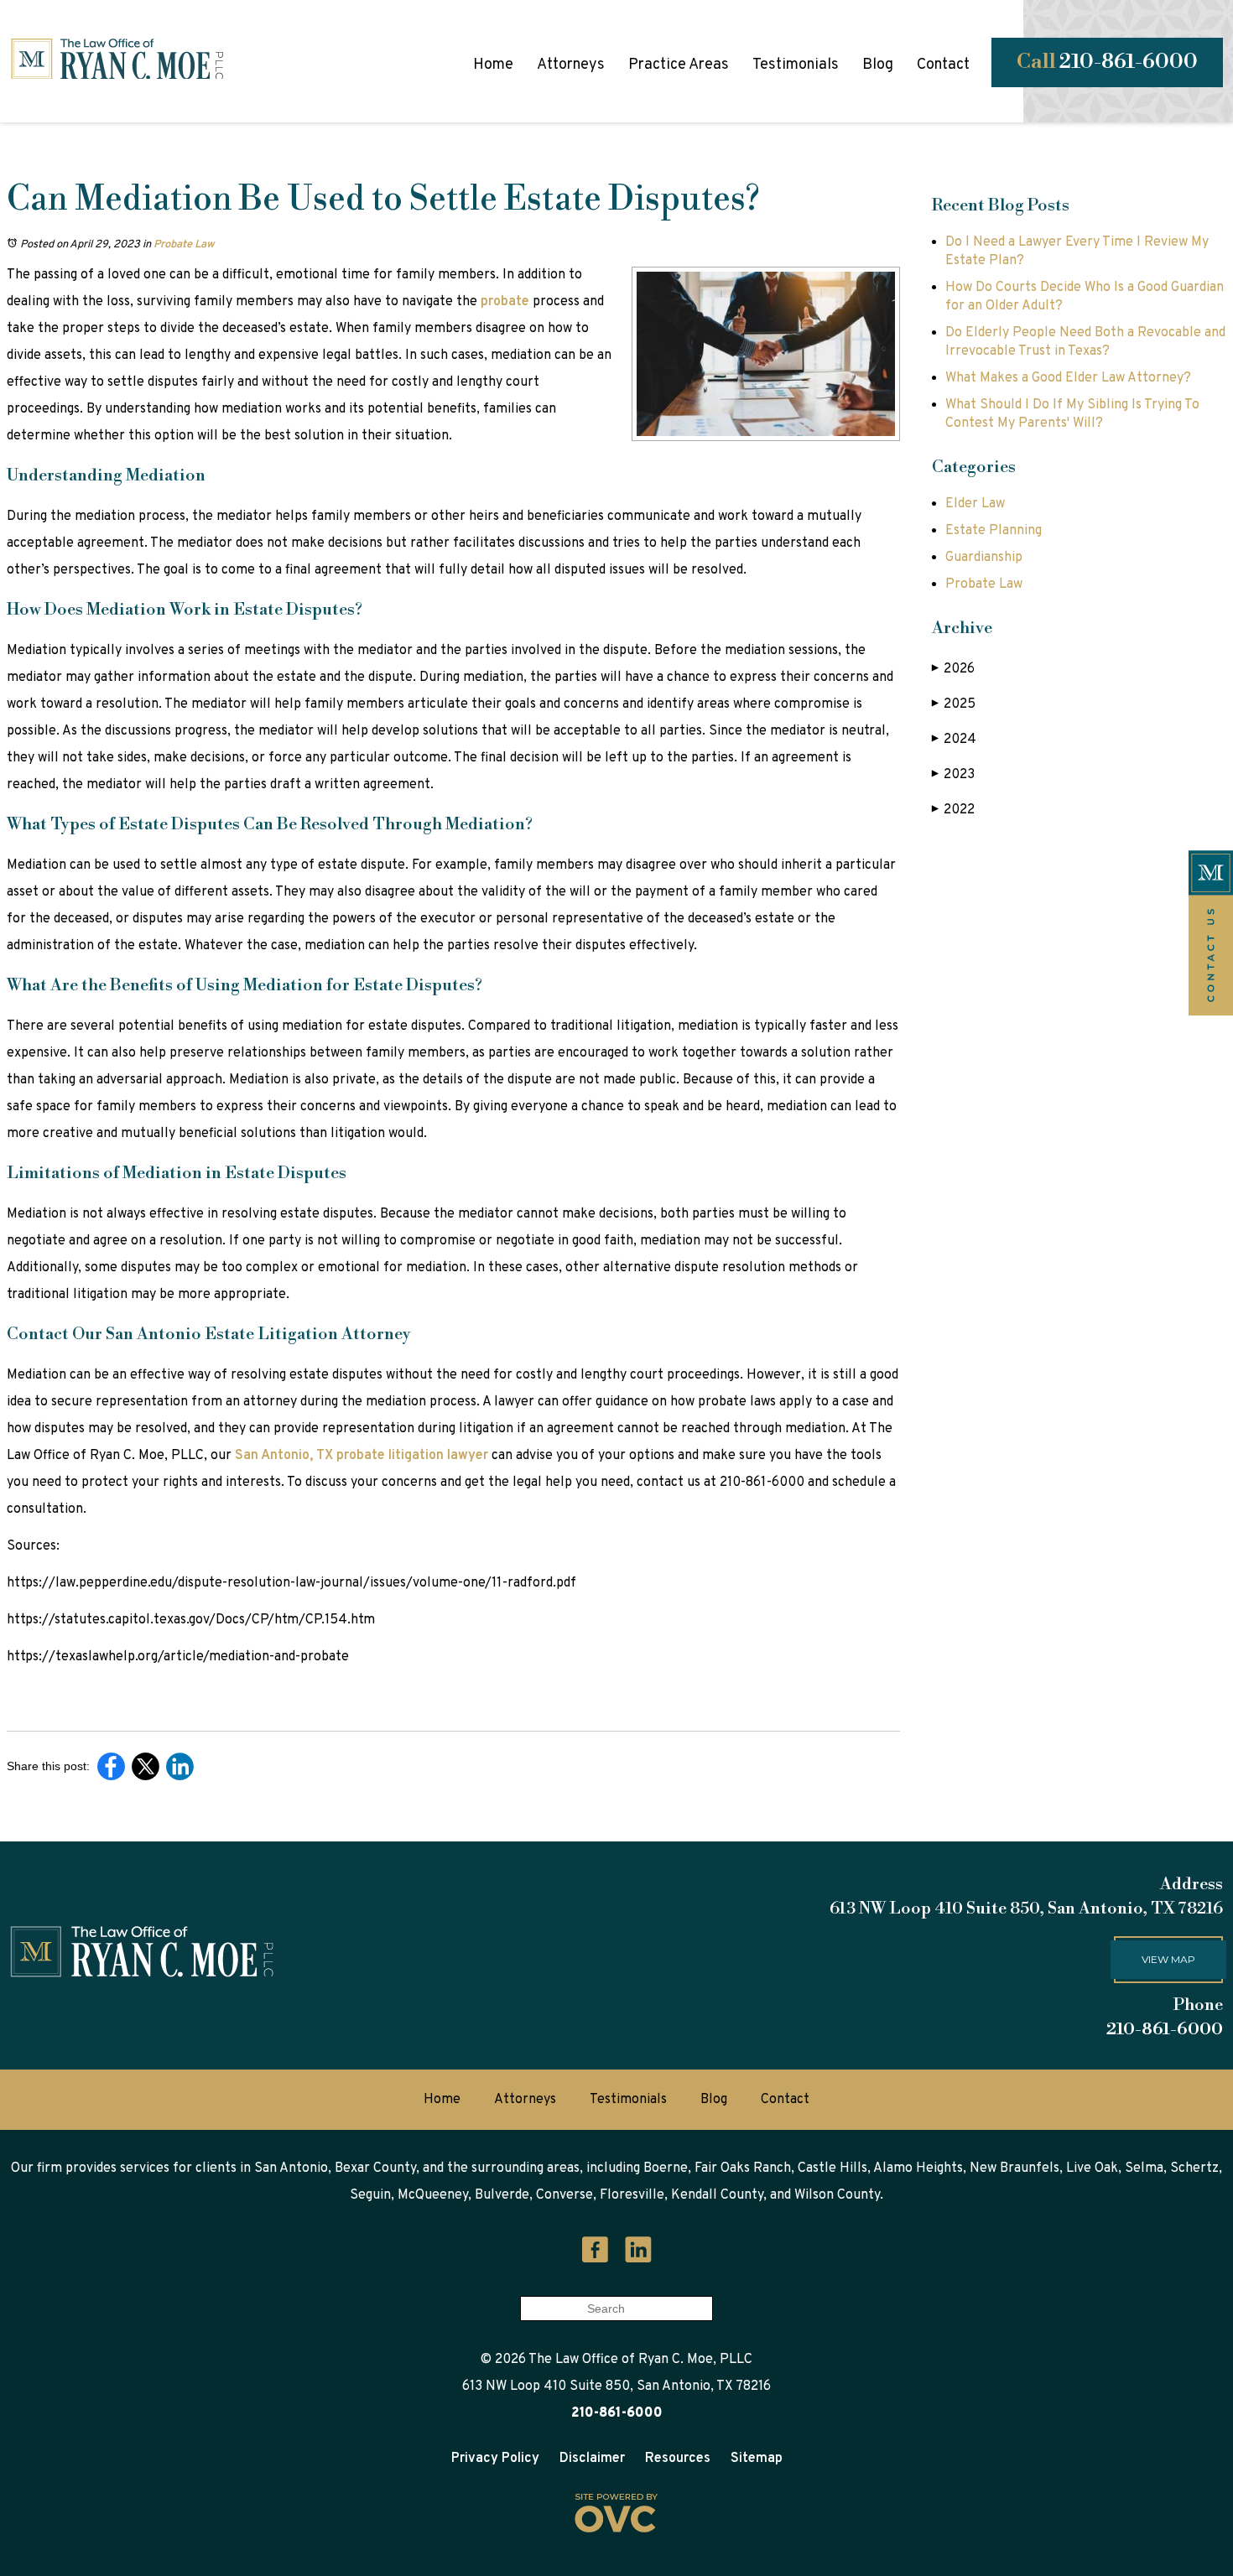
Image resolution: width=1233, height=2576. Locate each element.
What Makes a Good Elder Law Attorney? (1068, 378)
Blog (878, 65)
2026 (953, 669)
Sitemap (757, 2459)
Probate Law (184, 245)
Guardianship (984, 558)
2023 (953, 775)
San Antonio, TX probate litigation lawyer (360, 1456)
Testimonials (796, 65)
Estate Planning (994, 531)
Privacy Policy (495, 2459)
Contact (943, 65)
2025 (954, 704)
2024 (954, 740)
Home (493, 65)
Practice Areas (679, 65)
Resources (678, 2459)
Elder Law (975, 504)
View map (1168, 1959)
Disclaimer (592, 2459)
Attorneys (571, 65)
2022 (953, 810)
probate (503, 302)
